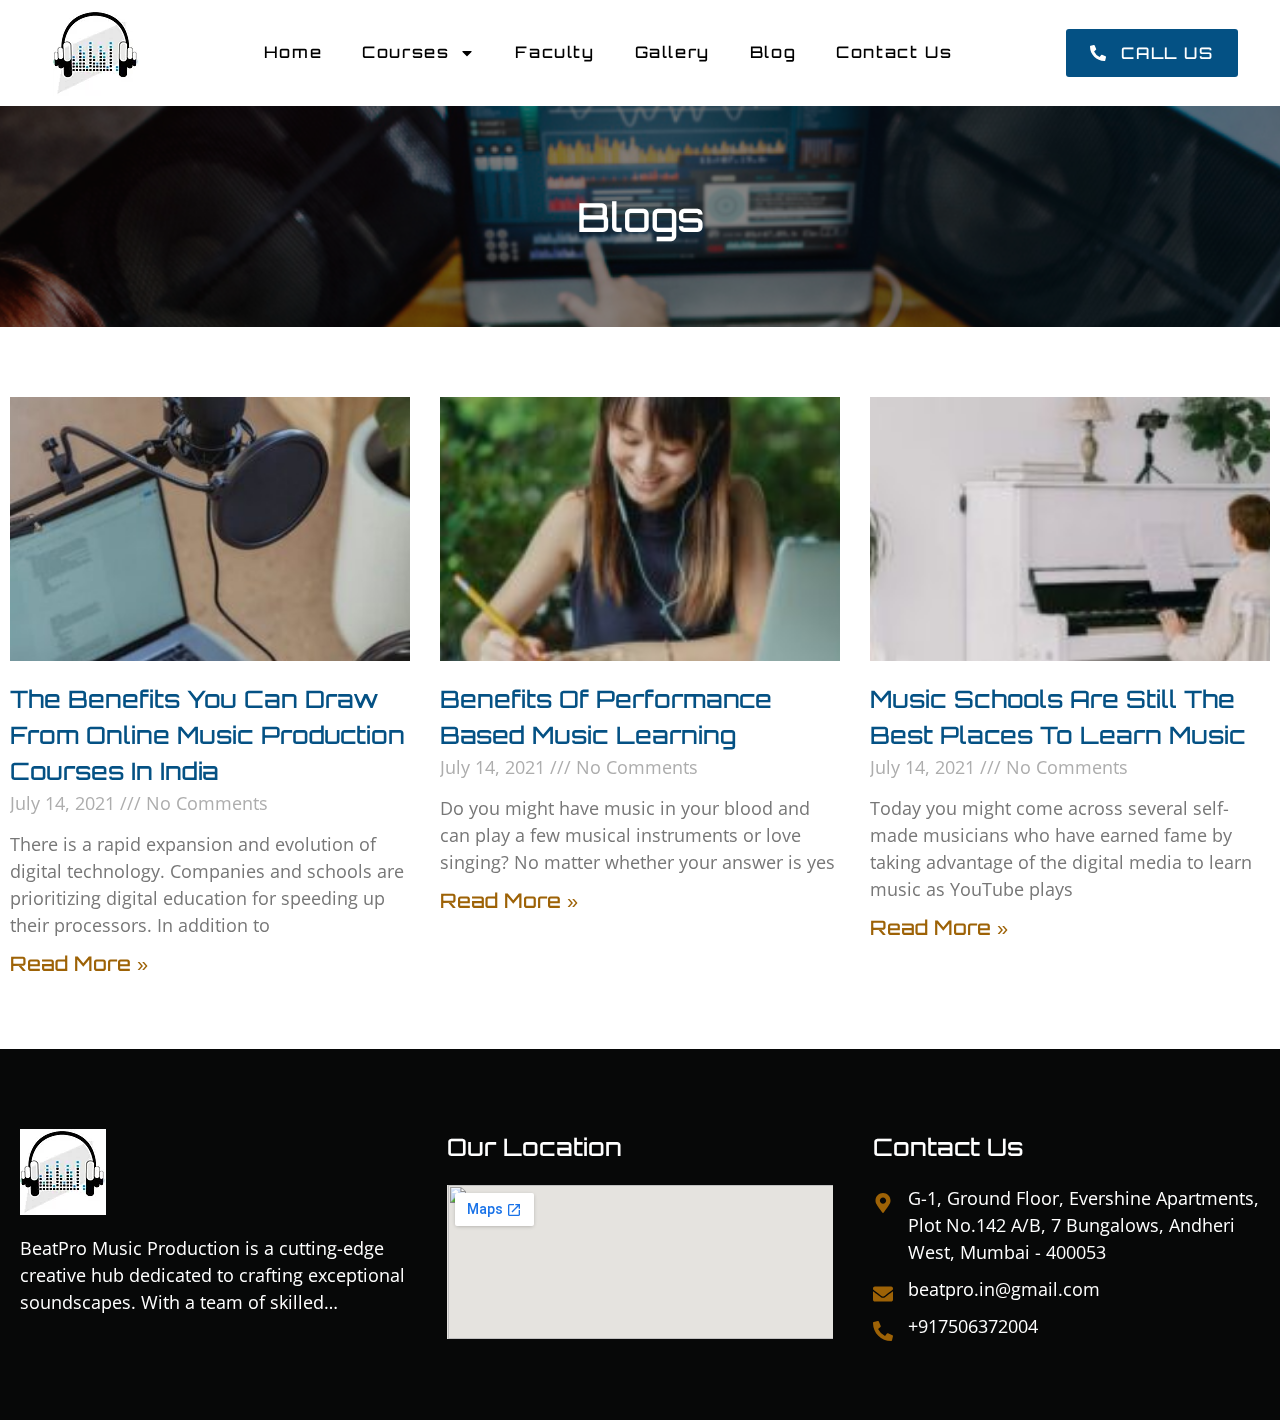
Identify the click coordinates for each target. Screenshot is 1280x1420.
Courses (405, 52)
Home (293, 52)
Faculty (554, 52)
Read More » (79, 963)
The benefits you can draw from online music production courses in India (207, 735)
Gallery (672, 52)
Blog (773, 52)
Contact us (894, 52)
